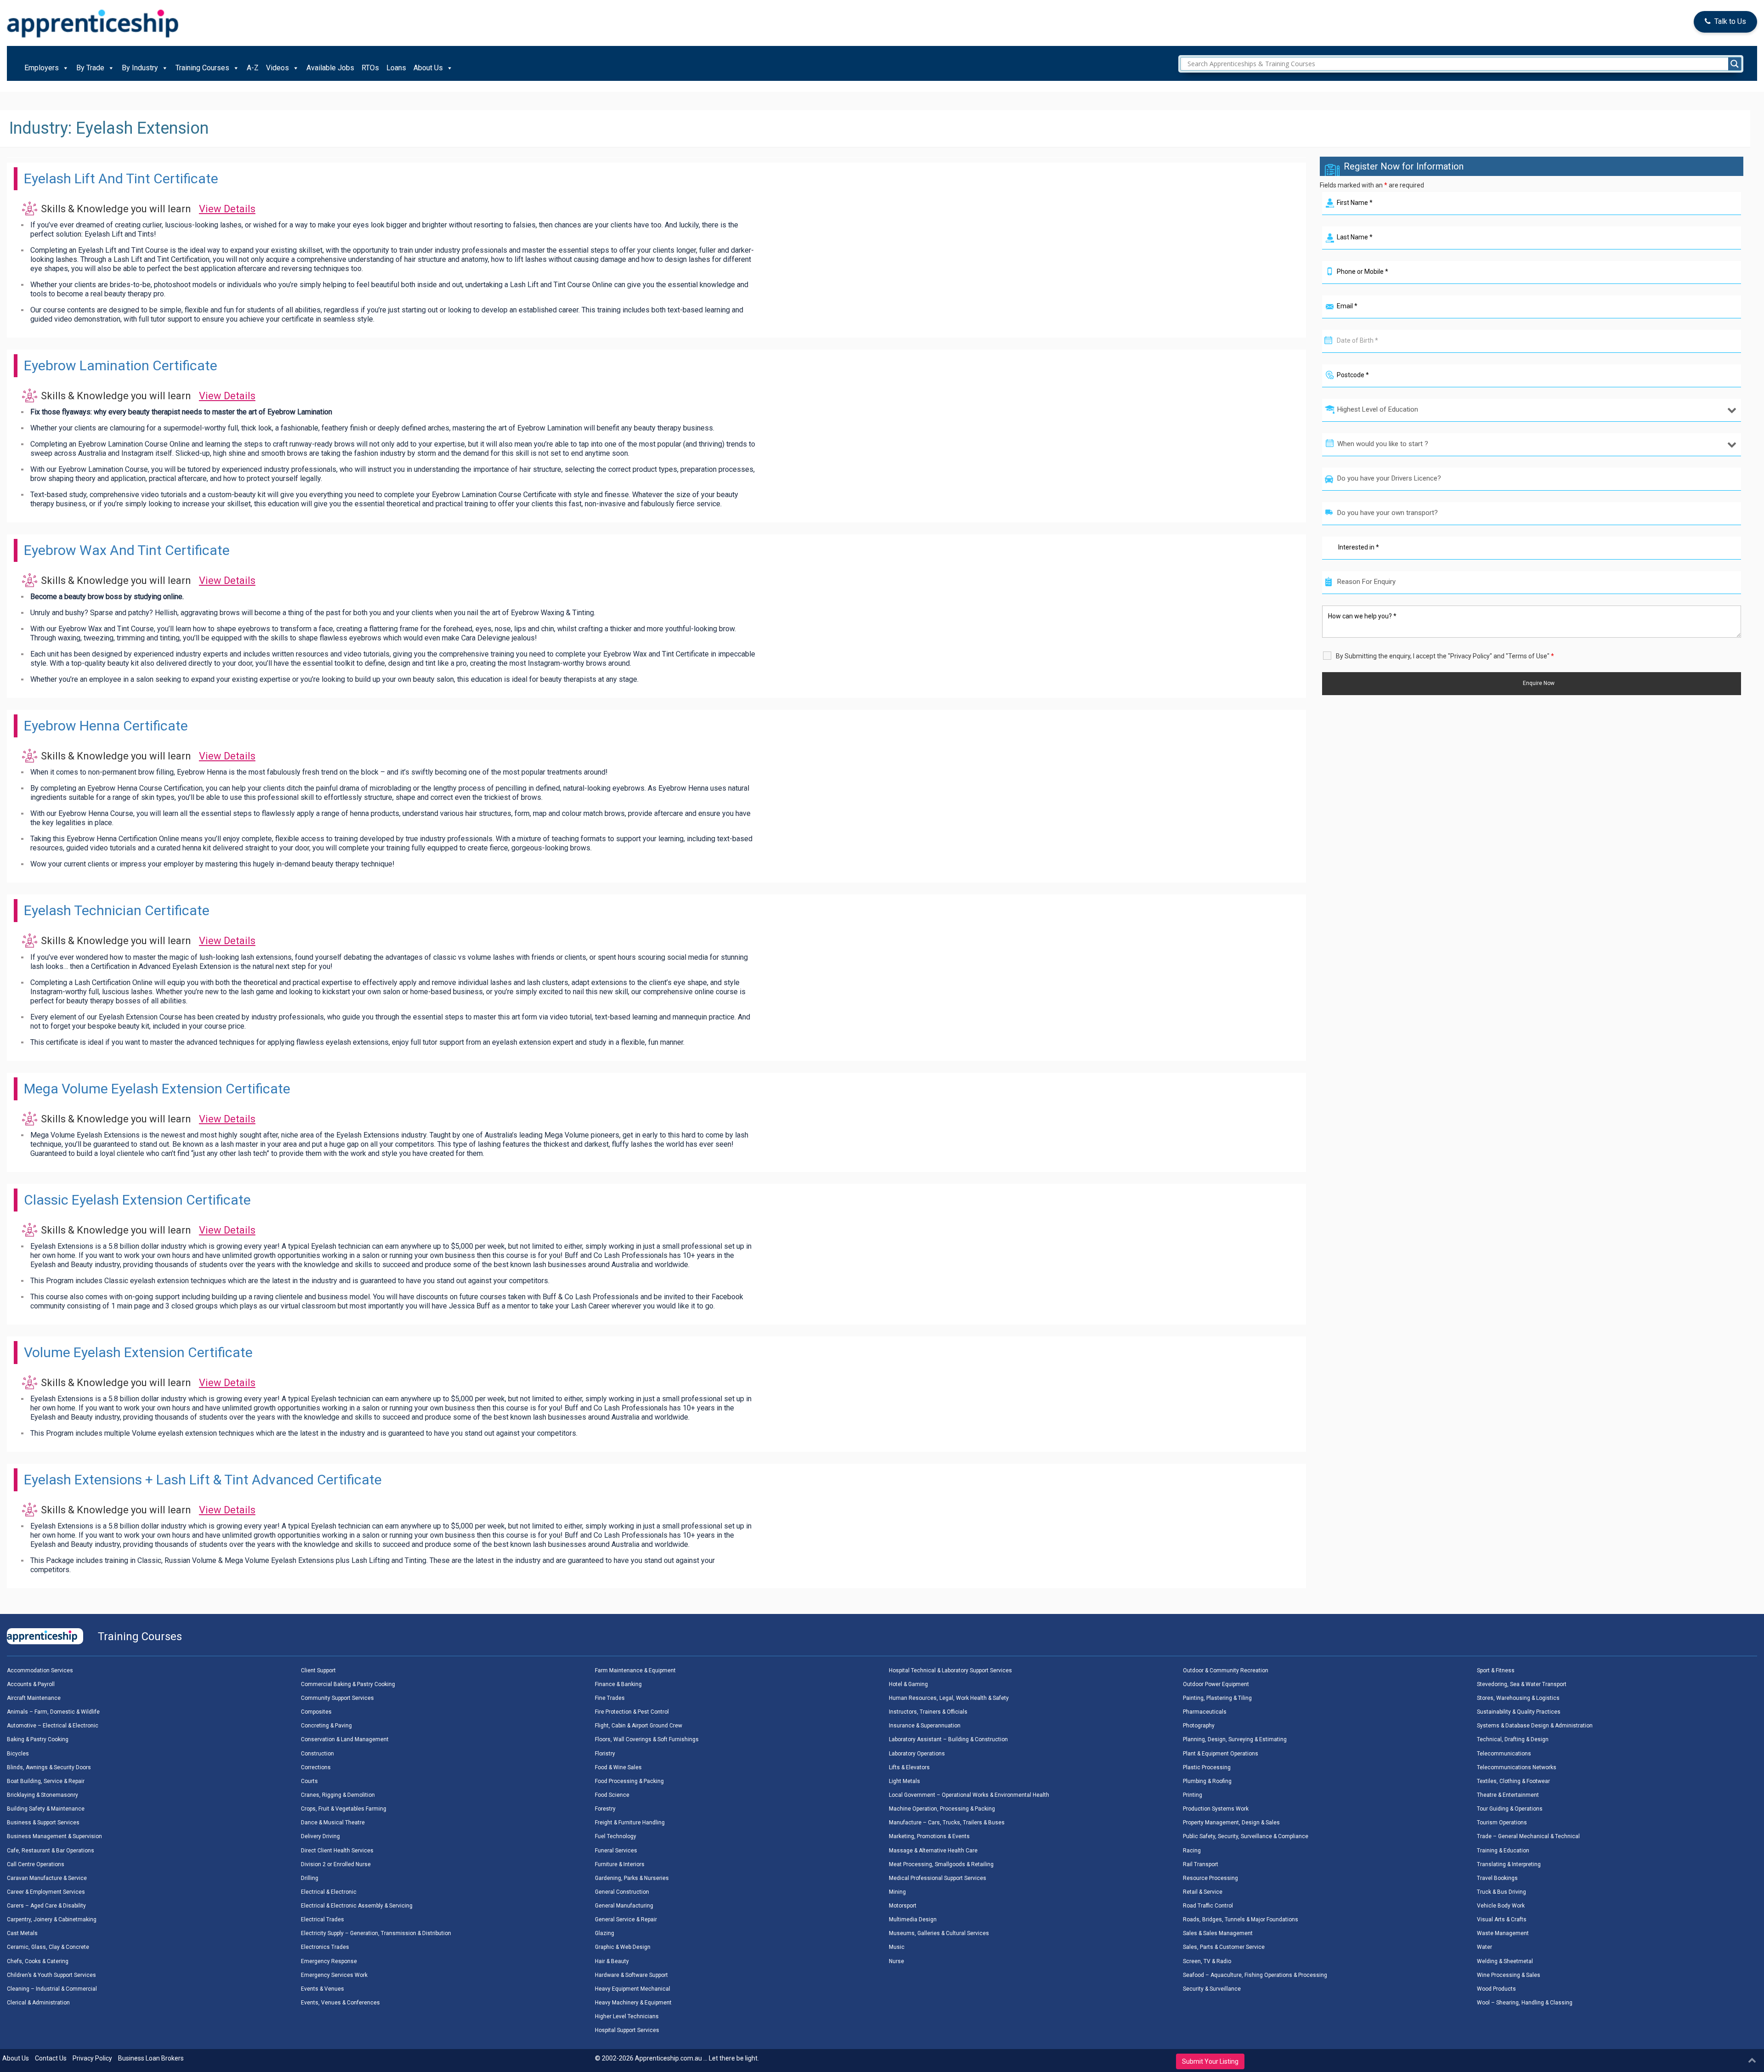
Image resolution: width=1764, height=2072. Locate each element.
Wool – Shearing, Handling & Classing (1525, 2003)
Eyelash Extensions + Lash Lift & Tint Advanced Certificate (203, 1480)
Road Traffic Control (1208, 1906)
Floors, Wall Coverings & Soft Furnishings (647, 1739)
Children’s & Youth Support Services (51, 1975)
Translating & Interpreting (1509, 1864)
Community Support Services (337, 1698)
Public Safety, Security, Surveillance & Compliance (1246, 1836)
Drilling (310, 1878)
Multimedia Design (913, 1919)
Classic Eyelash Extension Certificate (137, 1200)
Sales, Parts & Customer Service (1224, 1947)
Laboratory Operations (917, 1754)
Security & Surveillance (1212, 1989)
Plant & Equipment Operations (1221, 1754)
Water (1484, 1947)
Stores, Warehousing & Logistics (1518, 1698)
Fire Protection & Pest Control (632, 1712)
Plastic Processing (1207, 1767)
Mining (897, 1892)
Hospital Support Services (627, 2030)
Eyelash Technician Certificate (117, 910)
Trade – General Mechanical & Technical (1528, 1836)
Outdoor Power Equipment (1216, 1684)
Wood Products (1496, 1989)
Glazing (605, 1933)
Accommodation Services (40, 1670)
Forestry (605, 1809)
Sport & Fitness (1496, 1670)
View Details (227, 209)
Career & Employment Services (46, 1892)
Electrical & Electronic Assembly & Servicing (357, 1906)
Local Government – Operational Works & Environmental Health (969, 1795)
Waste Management (1503, 1933)
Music (897, 1947)
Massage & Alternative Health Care (933, 1851)
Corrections (316, 1767)
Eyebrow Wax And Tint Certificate (127, 550)
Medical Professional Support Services (938, 1878)
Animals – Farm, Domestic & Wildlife (53, 1712)
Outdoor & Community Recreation (1226, 1670)
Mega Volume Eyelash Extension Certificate (157, 1089)
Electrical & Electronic (329, 1892)
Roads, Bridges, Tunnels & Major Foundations (1241, 1919)
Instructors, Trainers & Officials (928, 1712)
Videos (277, 68)
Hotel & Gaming (908, 1684)
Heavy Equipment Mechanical (633, 1989)
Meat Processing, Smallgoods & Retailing (941, 1864)
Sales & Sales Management (1218, 1933)
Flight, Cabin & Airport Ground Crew (639, 1726)
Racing (1192, 1851)
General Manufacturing (624, 1906)
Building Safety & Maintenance (46, 1809)
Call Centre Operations (36, 1864)
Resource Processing (1210, 1878)
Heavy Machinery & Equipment (633, 2003)
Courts (309, 1781)
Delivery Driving (320, 1836)
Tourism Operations (1502, 1823)
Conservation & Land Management (345, 1739)
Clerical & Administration (38, 2003)
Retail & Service (1203, 1892)
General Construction (622, 1892)
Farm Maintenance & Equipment (635, 1670)
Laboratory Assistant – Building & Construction (948, 1739)
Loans (396, 68)
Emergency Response (329, 1961)
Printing (1193, 1795)
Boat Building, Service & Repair (46, 1781)
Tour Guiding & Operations (1510, 1809)
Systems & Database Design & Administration (1535, 1726)
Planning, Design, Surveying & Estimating (1235, 1739)
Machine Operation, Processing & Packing (942, 1809)
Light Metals (905, 1781)
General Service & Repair (626, 1919)
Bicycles (18, 1754)
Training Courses (202, 68)
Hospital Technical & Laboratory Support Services (950, 1670)
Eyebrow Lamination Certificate (121, 365)
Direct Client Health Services (337, 1851)
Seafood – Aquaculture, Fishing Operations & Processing (1255, 1975)
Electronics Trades (325, 1947)
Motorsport (903, 1906)
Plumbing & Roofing (1207, 1781)
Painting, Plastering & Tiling (1217, 1698)
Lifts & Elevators (909, 1767)
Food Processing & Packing (629, 1781)
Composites (316, 1712)
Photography (1199, 1726)
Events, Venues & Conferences (340, 2003)
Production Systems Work (1216, 1809)
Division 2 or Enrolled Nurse (336, 1864)
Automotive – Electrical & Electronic (53, 1726)
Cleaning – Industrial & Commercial (52, 1989)
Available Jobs (330, 68)
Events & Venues (322, 1989)
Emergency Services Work (334, 1975)
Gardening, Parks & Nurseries (632, 1878)
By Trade (90, 68)
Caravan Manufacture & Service (47, 1878)
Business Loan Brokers (151, 2058)
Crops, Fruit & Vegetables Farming (344, 1809)
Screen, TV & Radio (1207, 1961)
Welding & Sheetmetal (1505, 1961)
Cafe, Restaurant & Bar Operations (51, 1851)
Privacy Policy (92, 2058)
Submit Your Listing (1210, 2061)
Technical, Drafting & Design (1513, 1739)
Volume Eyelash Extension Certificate (138, 1352)
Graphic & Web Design (623, 1947)
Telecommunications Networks (1517, 1767)
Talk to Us (1730, 21)
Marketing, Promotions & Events (929, 1836)
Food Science (612, 1795)
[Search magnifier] (1735, 64)
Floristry (605, 1754)
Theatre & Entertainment (1508, 1795)
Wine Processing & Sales (1509, 1975)
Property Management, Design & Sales (1231, 1823)
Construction (317, 1754)
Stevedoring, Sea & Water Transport (1522, 1684)
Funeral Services (616, 1851)
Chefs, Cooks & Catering (38, 1961)
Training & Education (1503, 1851)
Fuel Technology (616, 1836)
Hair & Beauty (612, 1961)
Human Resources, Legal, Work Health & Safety (949, 1698)
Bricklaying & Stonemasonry (42, 1795)
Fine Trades (610, 1698)
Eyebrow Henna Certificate (106, 726)
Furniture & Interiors (620, 1864)
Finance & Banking (618, 1684)
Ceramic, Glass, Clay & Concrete (48, 1947)
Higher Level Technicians (627, 2016)
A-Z (253, 68)
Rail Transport (1201, 1864)
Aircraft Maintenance (34, 1698)
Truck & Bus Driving (1501, 1892)
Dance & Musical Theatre (333, 1823)
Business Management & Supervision (54, 1836)
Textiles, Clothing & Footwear (1513, 1781)
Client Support (318, 1670)
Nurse (896, 1961)
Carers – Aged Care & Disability (46, 1906)
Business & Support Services (43, 1823)
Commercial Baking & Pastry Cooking (348, 1684)
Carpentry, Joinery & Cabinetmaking (52, 1919)
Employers (42, 68)
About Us (428, 68)
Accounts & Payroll (31, 1684)
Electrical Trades (322, 1919)
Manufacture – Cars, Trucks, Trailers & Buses (947, 1823)
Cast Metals (22, 1933)
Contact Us (51, 2058)
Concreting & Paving (326, 1726)
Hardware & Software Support (631, 1975)
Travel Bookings (1497, 1878)
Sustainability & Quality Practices (1519, 1712)
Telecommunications (1504, 1754)
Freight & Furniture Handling (630, 1823)
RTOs (370, 68)
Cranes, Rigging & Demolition (338, 1795)
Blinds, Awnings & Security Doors (49, 1767)
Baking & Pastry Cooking (38, 1739)
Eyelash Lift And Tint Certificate (121, 178)
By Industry (140, 68)
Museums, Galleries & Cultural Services (939, 1933)
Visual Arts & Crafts (1502, 1919)
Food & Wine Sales (618, 1767)
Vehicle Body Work (1501, 1906)
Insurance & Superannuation (925, 1726)
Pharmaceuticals (1205, 1712)
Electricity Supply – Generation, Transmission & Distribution (376, 1933)
